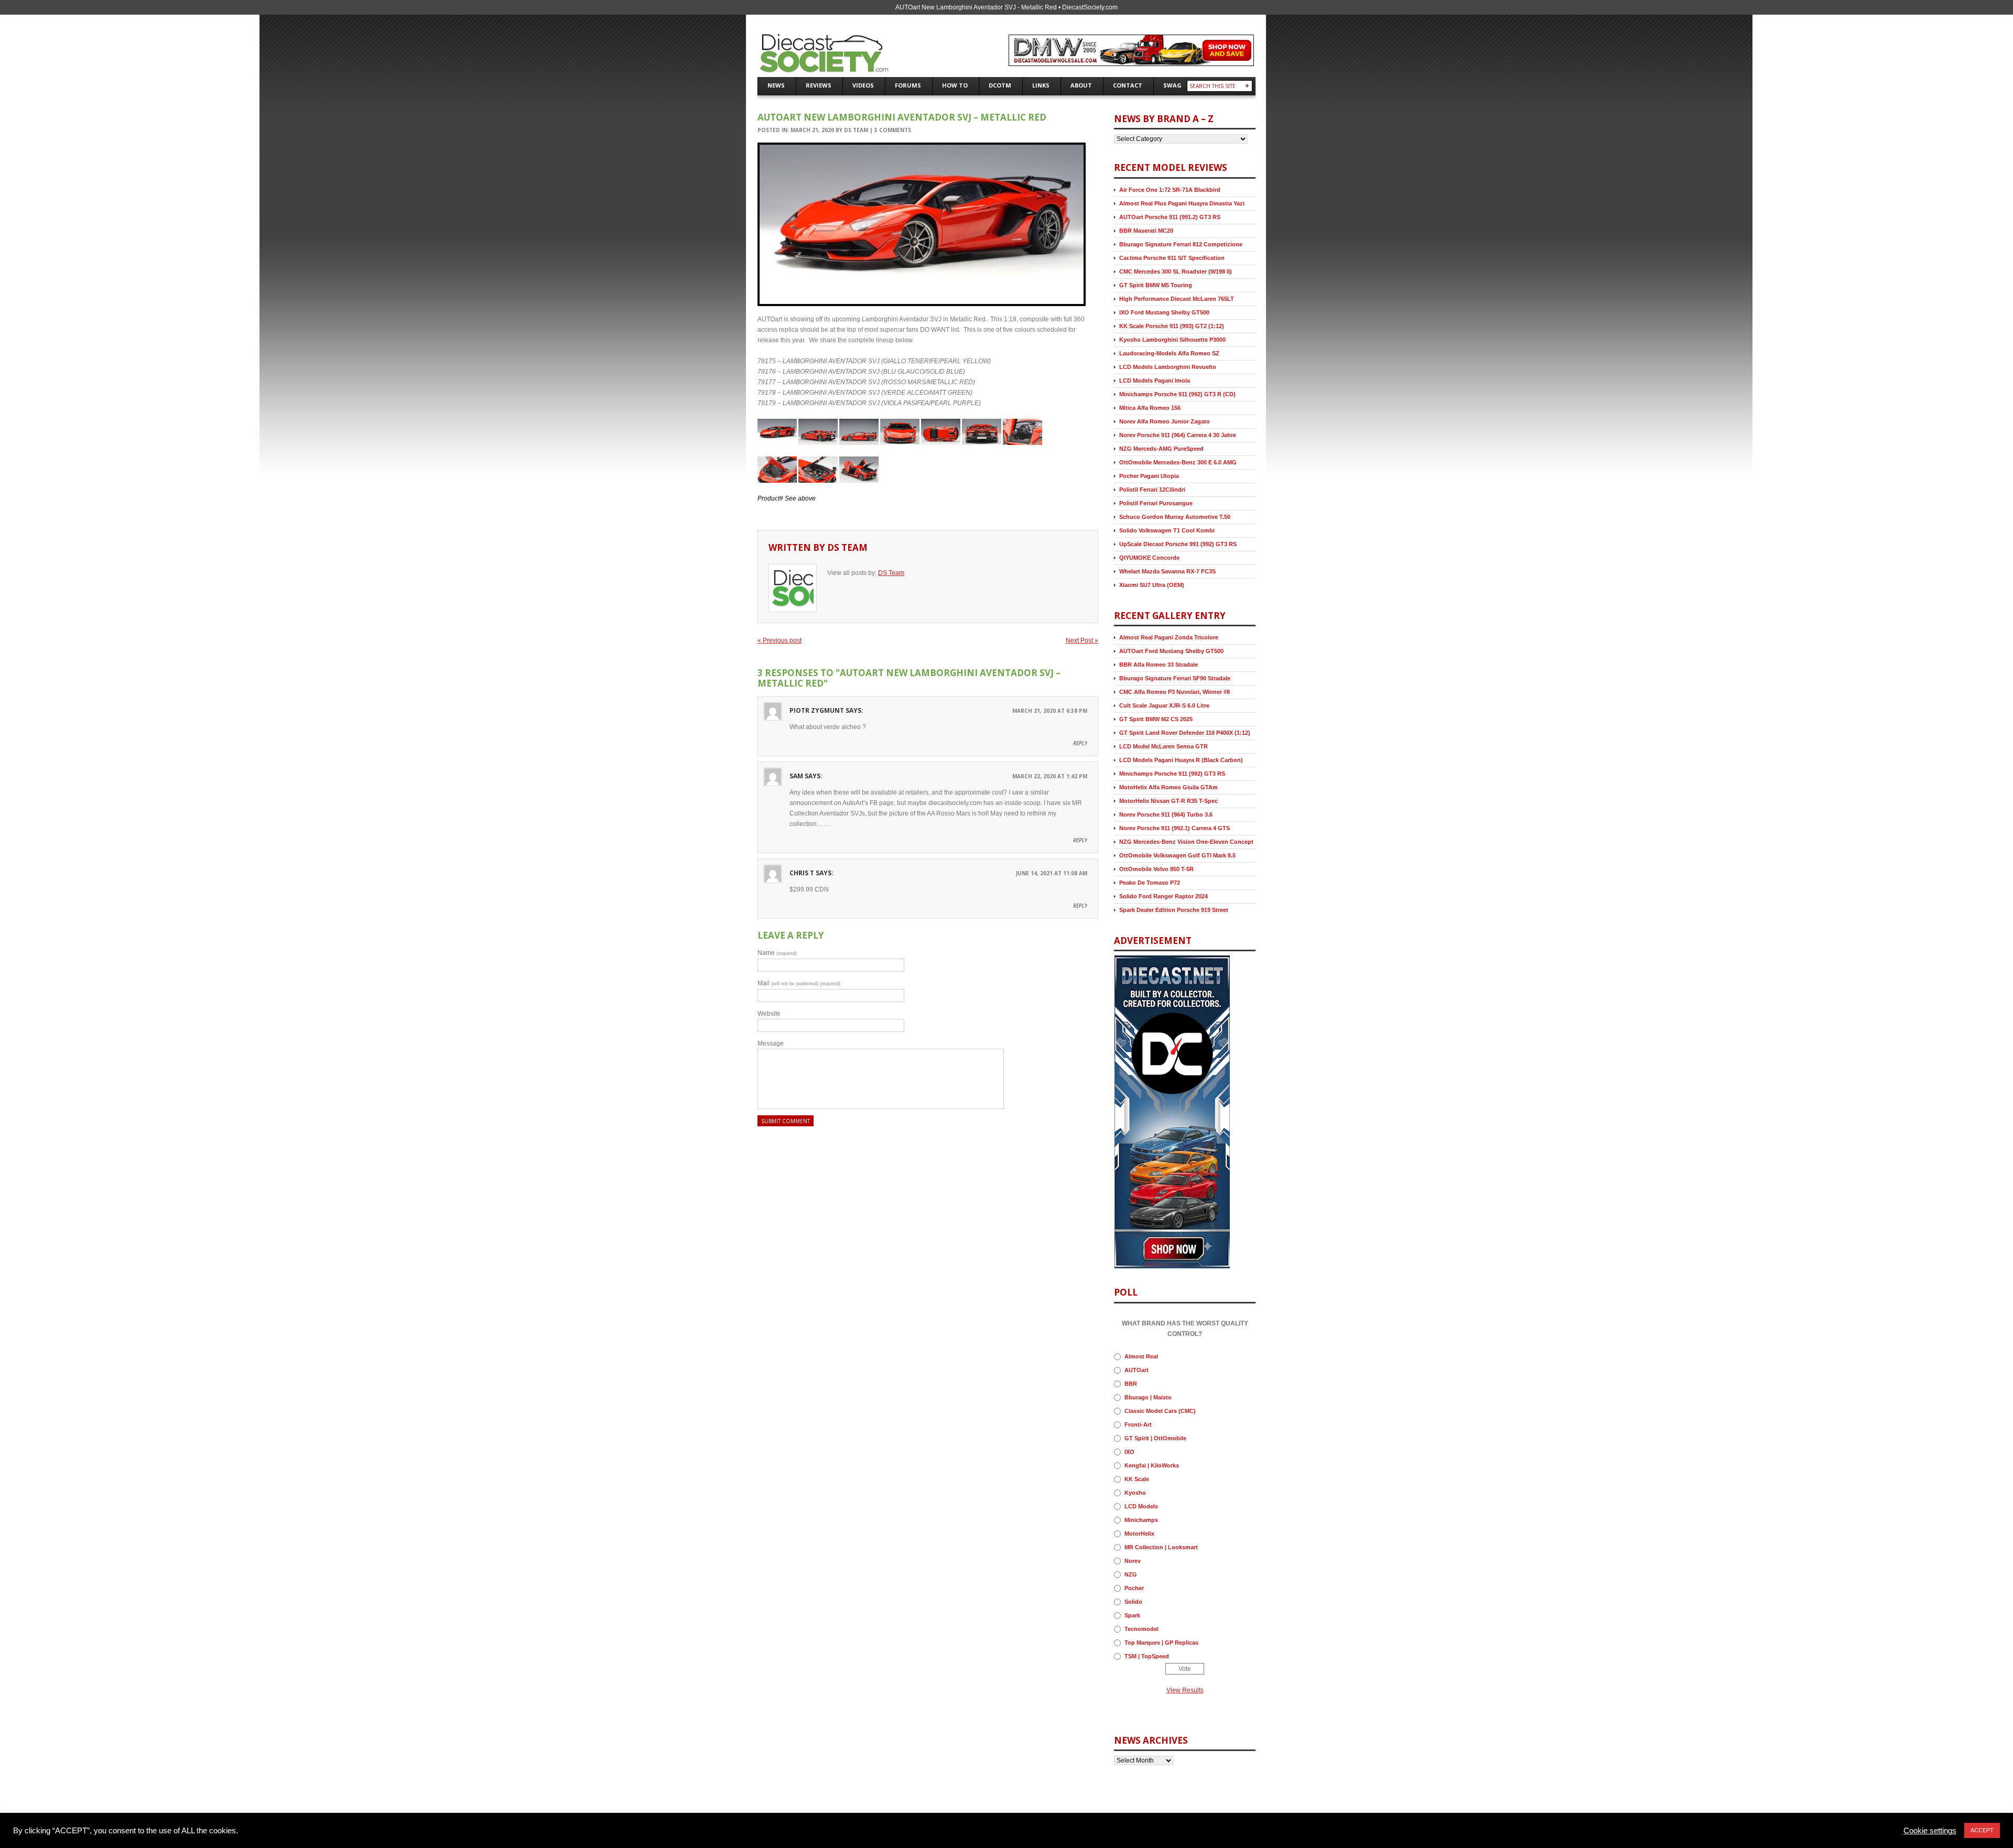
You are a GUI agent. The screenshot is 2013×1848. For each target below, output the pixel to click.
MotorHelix (1139, 1534)
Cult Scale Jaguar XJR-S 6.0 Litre (1164, 705)
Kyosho (1135, 1493)
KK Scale (1137, 1479)
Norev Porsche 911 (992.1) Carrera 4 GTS (1175, 828)
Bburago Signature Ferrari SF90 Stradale (1175, 678)
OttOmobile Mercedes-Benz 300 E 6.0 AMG (1178, 462)
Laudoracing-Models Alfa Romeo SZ (1169, 353)
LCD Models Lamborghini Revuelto (1168, 367)
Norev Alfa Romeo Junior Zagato (1165, 421)
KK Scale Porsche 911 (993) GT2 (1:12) (1172, 326)
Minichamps (1141, 1520)
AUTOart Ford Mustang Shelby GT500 (1171, 651)
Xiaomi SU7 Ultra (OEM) (1152, 585)
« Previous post (780, 640)
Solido (1133, 1602)
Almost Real (1141, 1356)
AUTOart (1137, 1370)
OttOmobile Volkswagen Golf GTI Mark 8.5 (1177, 855)
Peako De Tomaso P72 (1150, 883)
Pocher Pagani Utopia (1149, 476)
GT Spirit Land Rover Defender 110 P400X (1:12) (1185, 733)
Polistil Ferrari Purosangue (1156, 503)
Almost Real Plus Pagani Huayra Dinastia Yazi (1182, 203)
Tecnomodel (1141, 1629)
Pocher (1134, 1588)
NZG (1131, 1574)
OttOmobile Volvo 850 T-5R (1156, 869)
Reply (1080, 743)
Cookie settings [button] (1930, 1831)
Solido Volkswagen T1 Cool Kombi (1167, 530)
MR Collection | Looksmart (1161, 1547)
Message (771, 1043)
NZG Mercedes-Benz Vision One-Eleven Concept (1186, 842)
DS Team (856, 130)
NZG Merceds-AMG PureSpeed (1161, 449)
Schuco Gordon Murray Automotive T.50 (1175, 517)
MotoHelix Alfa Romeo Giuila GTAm (1168, 787)
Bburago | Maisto (1148, 1397)
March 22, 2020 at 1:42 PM (1050, 776)
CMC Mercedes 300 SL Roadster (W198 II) (1176, 271)
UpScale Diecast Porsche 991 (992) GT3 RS (1178, 544)
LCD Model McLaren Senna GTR (1164, 746)
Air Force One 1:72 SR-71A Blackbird (1170, 190)
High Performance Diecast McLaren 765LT (1177, 299)
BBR (1131, 1384)
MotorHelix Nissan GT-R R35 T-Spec (1168, 801)
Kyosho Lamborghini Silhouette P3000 (1172, 340)
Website (769, 1014)
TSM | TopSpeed (1147, 1656)
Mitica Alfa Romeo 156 (1150, 408)
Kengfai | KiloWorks (1152, 1465)
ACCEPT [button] (1982, 1830)
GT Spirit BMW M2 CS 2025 (1156, 719)
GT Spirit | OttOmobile (1155, 1438)
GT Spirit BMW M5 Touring (1156, 285)
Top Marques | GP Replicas (1161, 1643)
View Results (1185, 1690)
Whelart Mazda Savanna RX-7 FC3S (1167, 571)
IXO (1129, 1452)
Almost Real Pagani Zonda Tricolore (1169, 637)
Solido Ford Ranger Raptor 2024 (1164, 896)
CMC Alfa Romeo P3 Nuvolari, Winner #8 (1175, 692)
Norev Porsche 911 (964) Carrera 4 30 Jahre (1178, 435)
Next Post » (1082, 640)
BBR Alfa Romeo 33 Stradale (1159, 665)
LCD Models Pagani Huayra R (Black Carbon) (1181, 760)
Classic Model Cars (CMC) (1160, 1411)
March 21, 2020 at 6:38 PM (1050, 711)
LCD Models (1141, 1506)
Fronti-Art (1138, 1425)
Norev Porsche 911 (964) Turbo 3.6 (1166, 814)
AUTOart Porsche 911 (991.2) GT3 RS (1170, 217)
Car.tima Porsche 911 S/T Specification (1172, 258)
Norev (1133, 1561)
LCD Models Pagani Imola (1155, 381)
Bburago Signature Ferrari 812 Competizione (1181, 244)
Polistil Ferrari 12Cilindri (1152, 490)
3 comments (893, 130)
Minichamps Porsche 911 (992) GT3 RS (1172, 774)
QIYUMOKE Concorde (1149, 558)
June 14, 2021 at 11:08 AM (1052, 873)
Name (777, 953)
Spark (1132, 1615)
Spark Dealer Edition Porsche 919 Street (1174, 910)
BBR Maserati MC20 (1146, 231)
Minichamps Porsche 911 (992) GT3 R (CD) (1177, 394)
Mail (799, 983)
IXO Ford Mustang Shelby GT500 (1164, 312)
